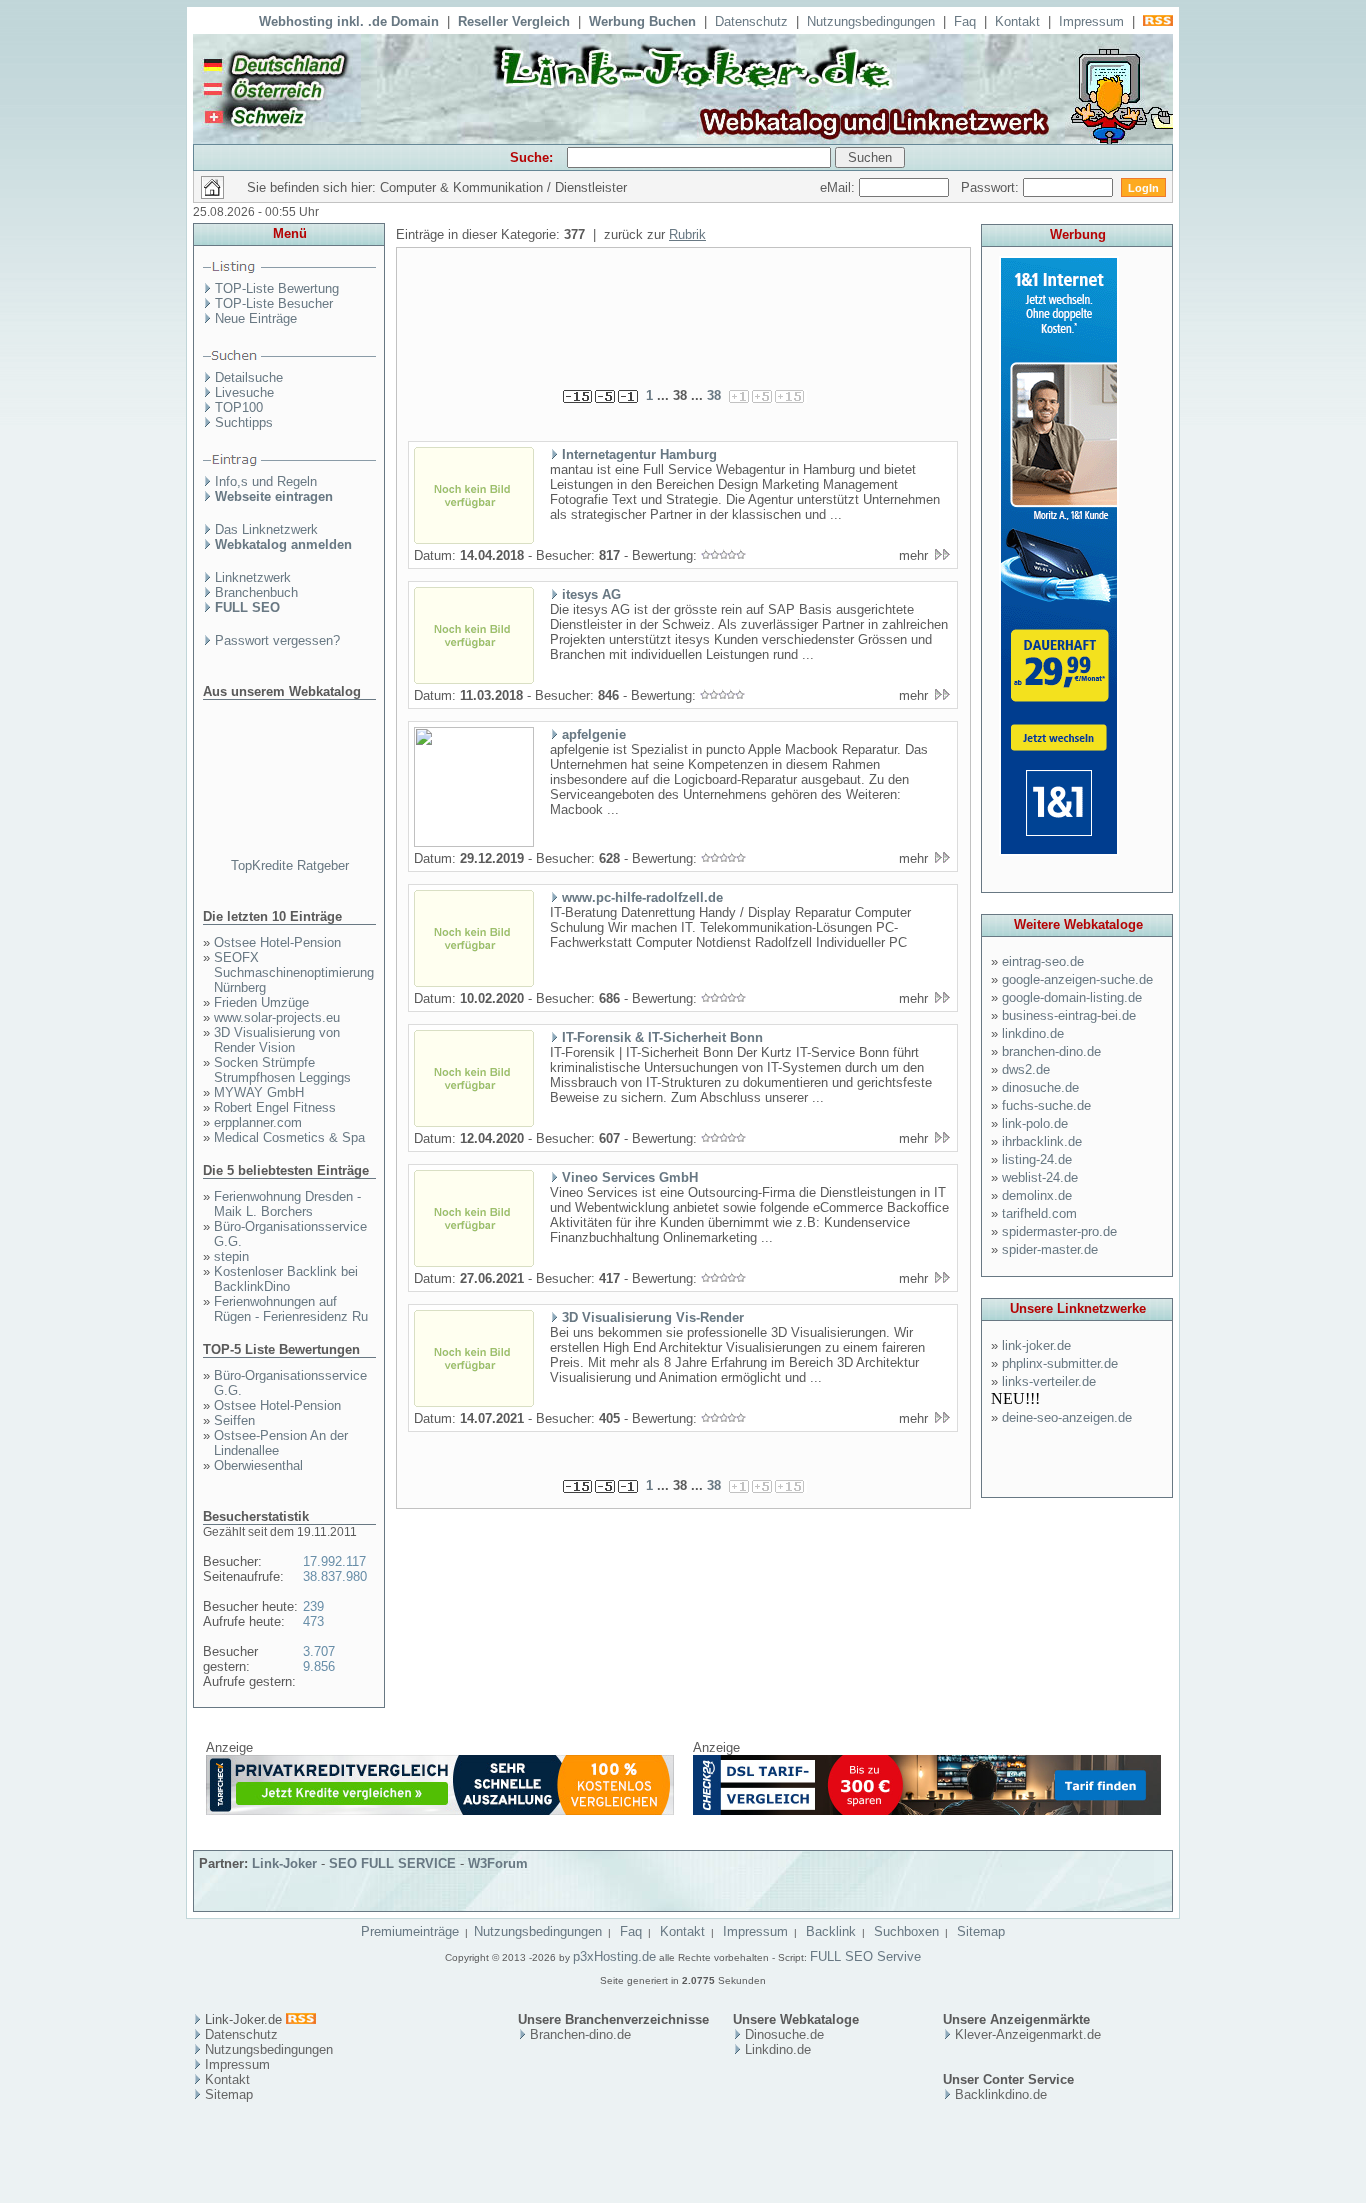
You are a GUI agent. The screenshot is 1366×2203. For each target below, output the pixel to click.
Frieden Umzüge (261, 1002)
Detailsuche (249, 377)
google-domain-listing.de (1072, 997)
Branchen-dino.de (580, 2034)
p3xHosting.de (614, 1956)
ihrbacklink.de (1042, 1141)
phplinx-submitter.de (1060, 1363)
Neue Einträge (256, 318)
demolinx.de (1037, 1195)
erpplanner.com (258, 1122)
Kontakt (1017, 21)
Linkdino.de (778, 2049)
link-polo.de (1035, 1123)
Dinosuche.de (784, 2034)
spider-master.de (1050, 1249)
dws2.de (1026, 1069)
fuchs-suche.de (1046, 1105)
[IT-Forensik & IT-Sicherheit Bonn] (474, 1123)
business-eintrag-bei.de (1069, 1015)
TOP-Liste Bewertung (277, 288)
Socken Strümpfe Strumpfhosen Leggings (282, 1070)
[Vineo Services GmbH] (474, 1263)
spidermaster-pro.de (1059, 1231)
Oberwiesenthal (258, 1465)
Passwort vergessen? (277, 640)
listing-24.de (1037, 1159)
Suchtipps (244, 422)
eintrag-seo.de (1043, 961)
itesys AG (591, 594)
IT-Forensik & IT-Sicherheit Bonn (662, 1037)
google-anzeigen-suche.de (1077, 979)
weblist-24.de (1040, 1177)
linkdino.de (1033, 1033)
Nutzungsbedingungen (871, 21)
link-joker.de (1036, 1345)
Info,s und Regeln (266, 481)
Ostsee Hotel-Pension (277, 942)
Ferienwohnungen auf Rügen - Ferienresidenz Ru (291, 1309)
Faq (965, 21)
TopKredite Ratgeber (290, 865)
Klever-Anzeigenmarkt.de (1028, 2034)
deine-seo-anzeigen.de (1067, 1417)
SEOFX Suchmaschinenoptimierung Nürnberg (294, 972)
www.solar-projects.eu (277, 1017)
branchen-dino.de (1051, 1051)
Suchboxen (906, 1931)
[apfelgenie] (474, 843)
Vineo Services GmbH (630, 1177)
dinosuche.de (1040, 1087)
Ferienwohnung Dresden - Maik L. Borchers (287, 1204)
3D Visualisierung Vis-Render (653, 1317)
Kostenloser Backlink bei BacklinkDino (286, 1279)
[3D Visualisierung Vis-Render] (474, 1403)
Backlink (831, 1931)
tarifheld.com (1039, 1213)
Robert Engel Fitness (275, 1107)
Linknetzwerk (253, 577)
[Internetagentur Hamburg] (474, 540)
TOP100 (239, 407)
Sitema (225, 2094)
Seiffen (234, 1420)
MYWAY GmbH (259, 1092)
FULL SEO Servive (865, 1956)
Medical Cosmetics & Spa (289, 1137)
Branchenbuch (256, 592)
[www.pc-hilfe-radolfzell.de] (474, 983)
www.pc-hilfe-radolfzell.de (642, 897)
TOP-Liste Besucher (274, 303)
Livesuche (244, 392)
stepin (231, 1256)
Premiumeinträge (410, 1931)
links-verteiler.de (1049, 1381)
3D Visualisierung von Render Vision (277, 1040)
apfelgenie (594, 734)
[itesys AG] (474, 680)
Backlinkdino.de (1001, 2094)
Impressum (1091, 21)
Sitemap (981, 1931)
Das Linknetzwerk (266, 529)
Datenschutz (751, 21)
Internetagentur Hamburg (639, 454)
